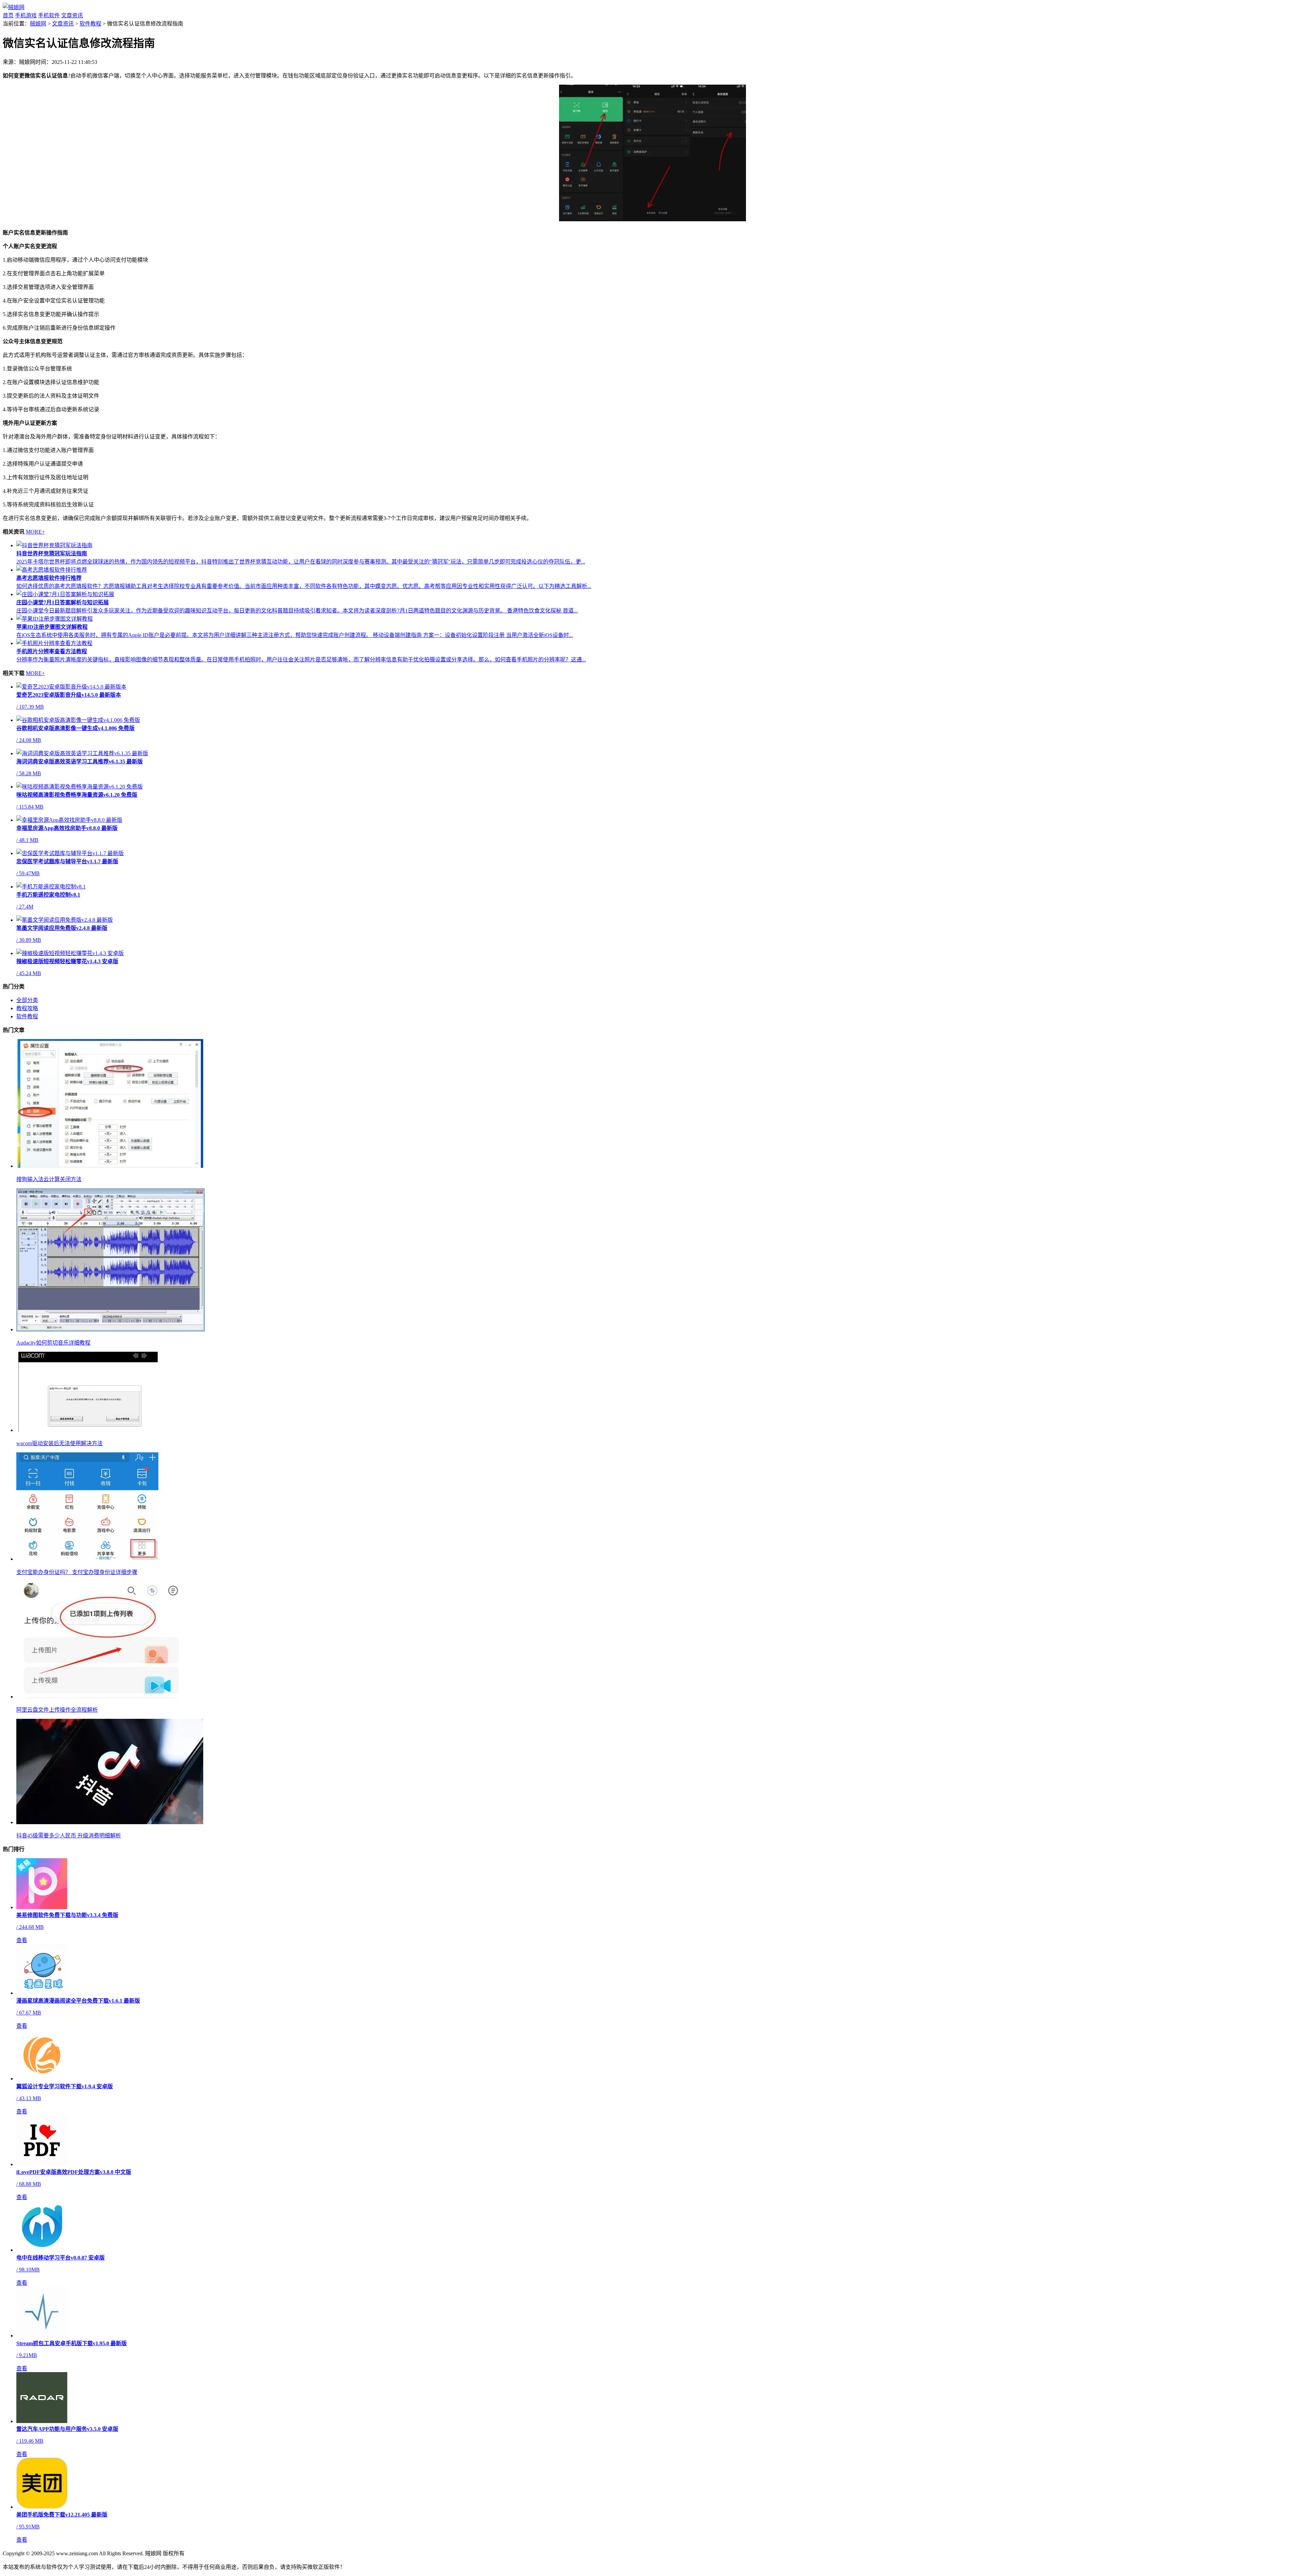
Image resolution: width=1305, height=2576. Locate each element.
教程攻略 (27, 1008)
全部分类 (27, 1000)
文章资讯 (72, 15)
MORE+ (35, 532)
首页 (8, 15)
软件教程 (90, 24)
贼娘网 (38, 24)
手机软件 (49, 15)
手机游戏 (26, 15)
